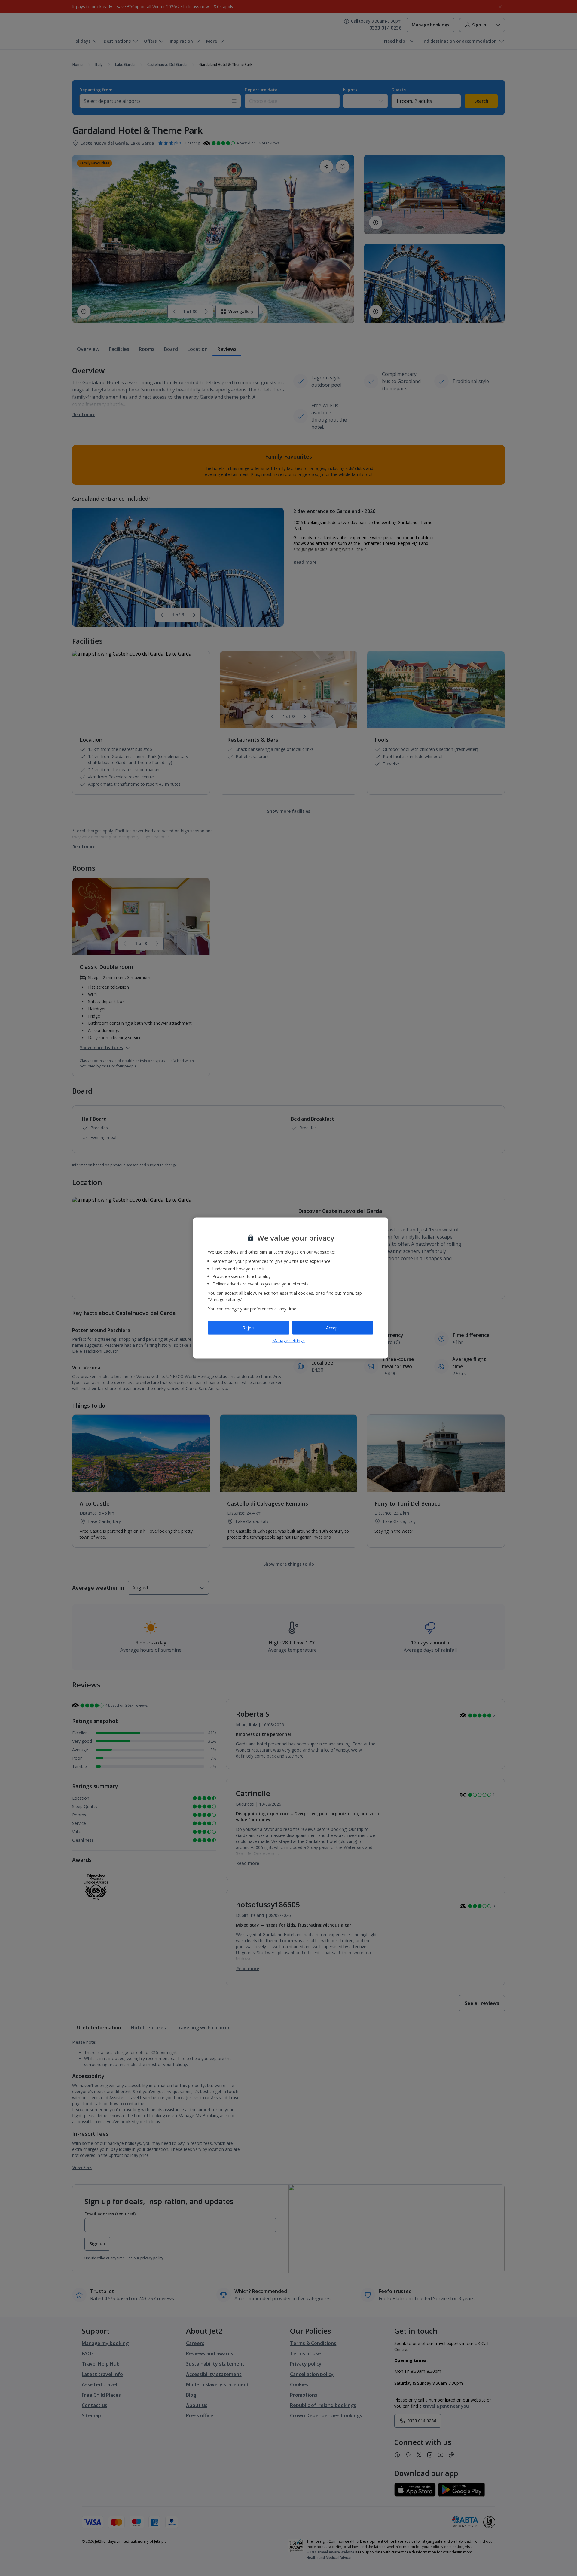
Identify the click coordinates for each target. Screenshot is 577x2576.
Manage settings (288, 1340)
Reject (249, 1328)
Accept (333, 1328)
